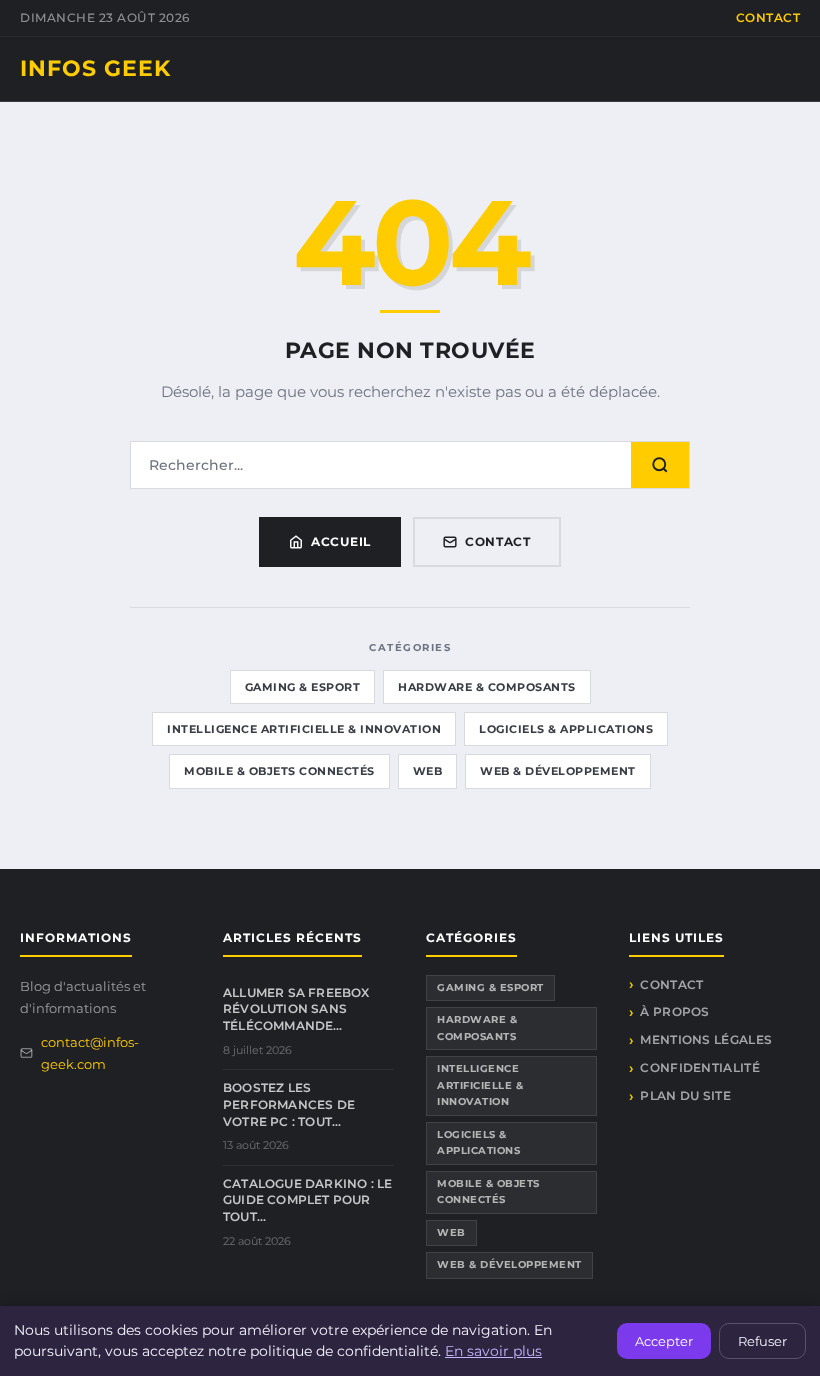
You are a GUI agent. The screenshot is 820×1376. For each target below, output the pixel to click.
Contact (768, 17)
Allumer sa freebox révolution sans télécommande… (296, 1009)
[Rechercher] (660, 465)
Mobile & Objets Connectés (279, 771)
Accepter (664, 1341)
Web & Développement (558, 771)
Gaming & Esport (303, 687)
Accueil (341, 541)
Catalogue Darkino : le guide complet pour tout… (307, 1200)
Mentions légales (706, 1039)
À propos (674, 1011)
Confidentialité (700, 1067)
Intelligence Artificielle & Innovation (304, 729)
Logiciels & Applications (566, 729)
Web (428, 771)
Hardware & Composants (487, 687)
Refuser (762, 1341)
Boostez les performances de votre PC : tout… (289, 1104)
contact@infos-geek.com (90, 1053)
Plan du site (685, 1095)
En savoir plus (493, 1351)
